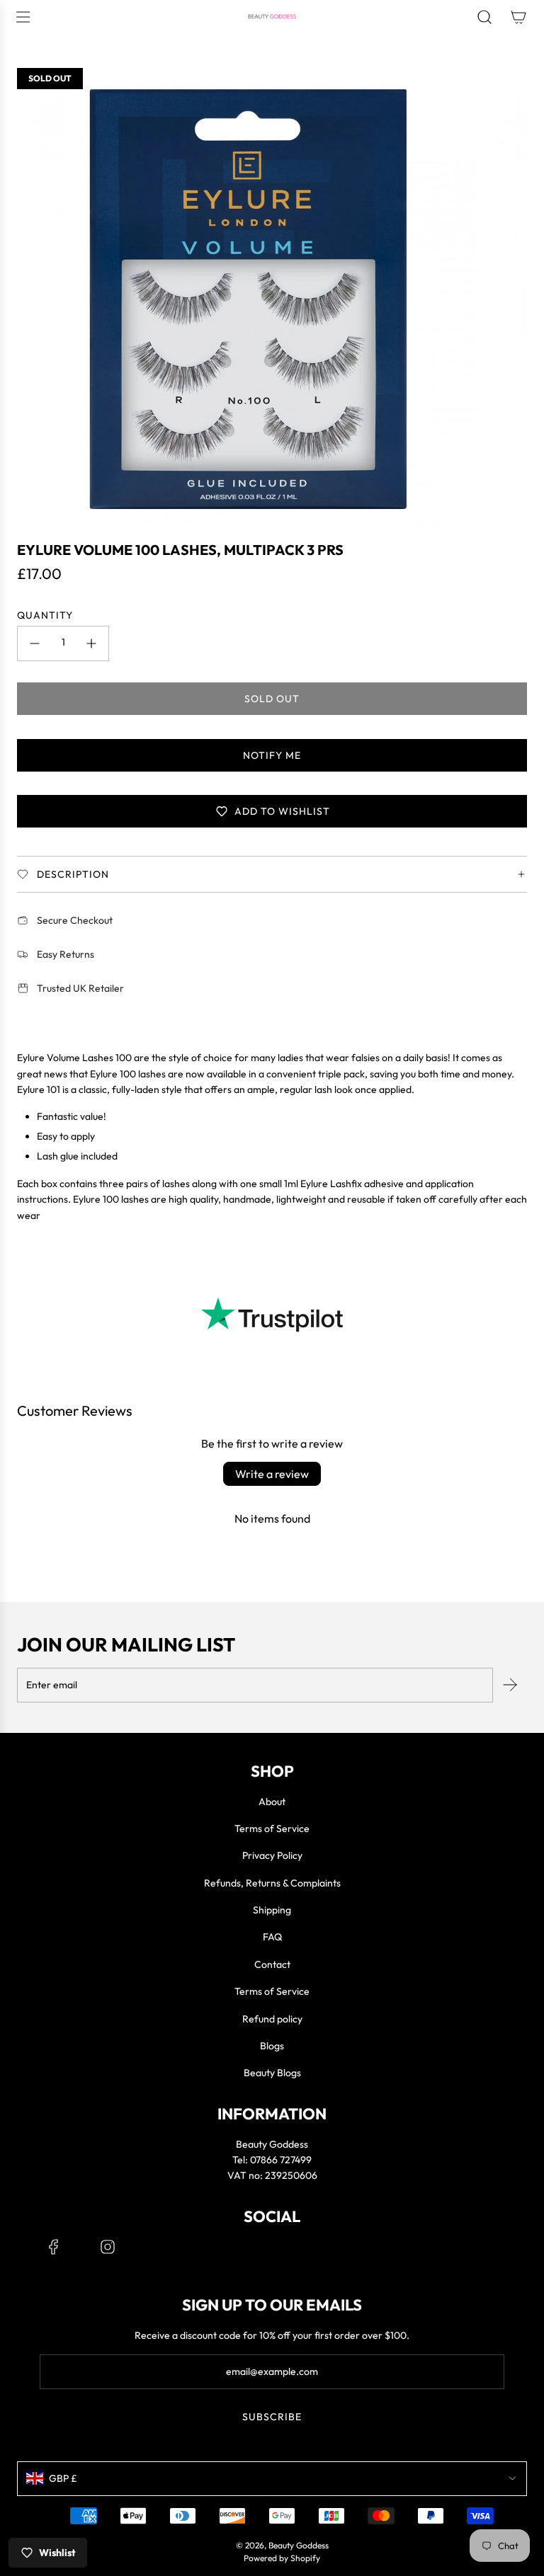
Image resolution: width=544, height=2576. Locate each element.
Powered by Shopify (282, 2558)
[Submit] (510, 1685)
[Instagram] (108, 2247)
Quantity (45, 615)
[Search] (484, 17)
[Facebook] (54, 2247)
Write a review (272, 1474)
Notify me (272, 755)
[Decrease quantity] (35, 643)
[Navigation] (23, 17)
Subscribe (272, 2417)
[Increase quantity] (91, 643)
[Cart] (518, 17)
